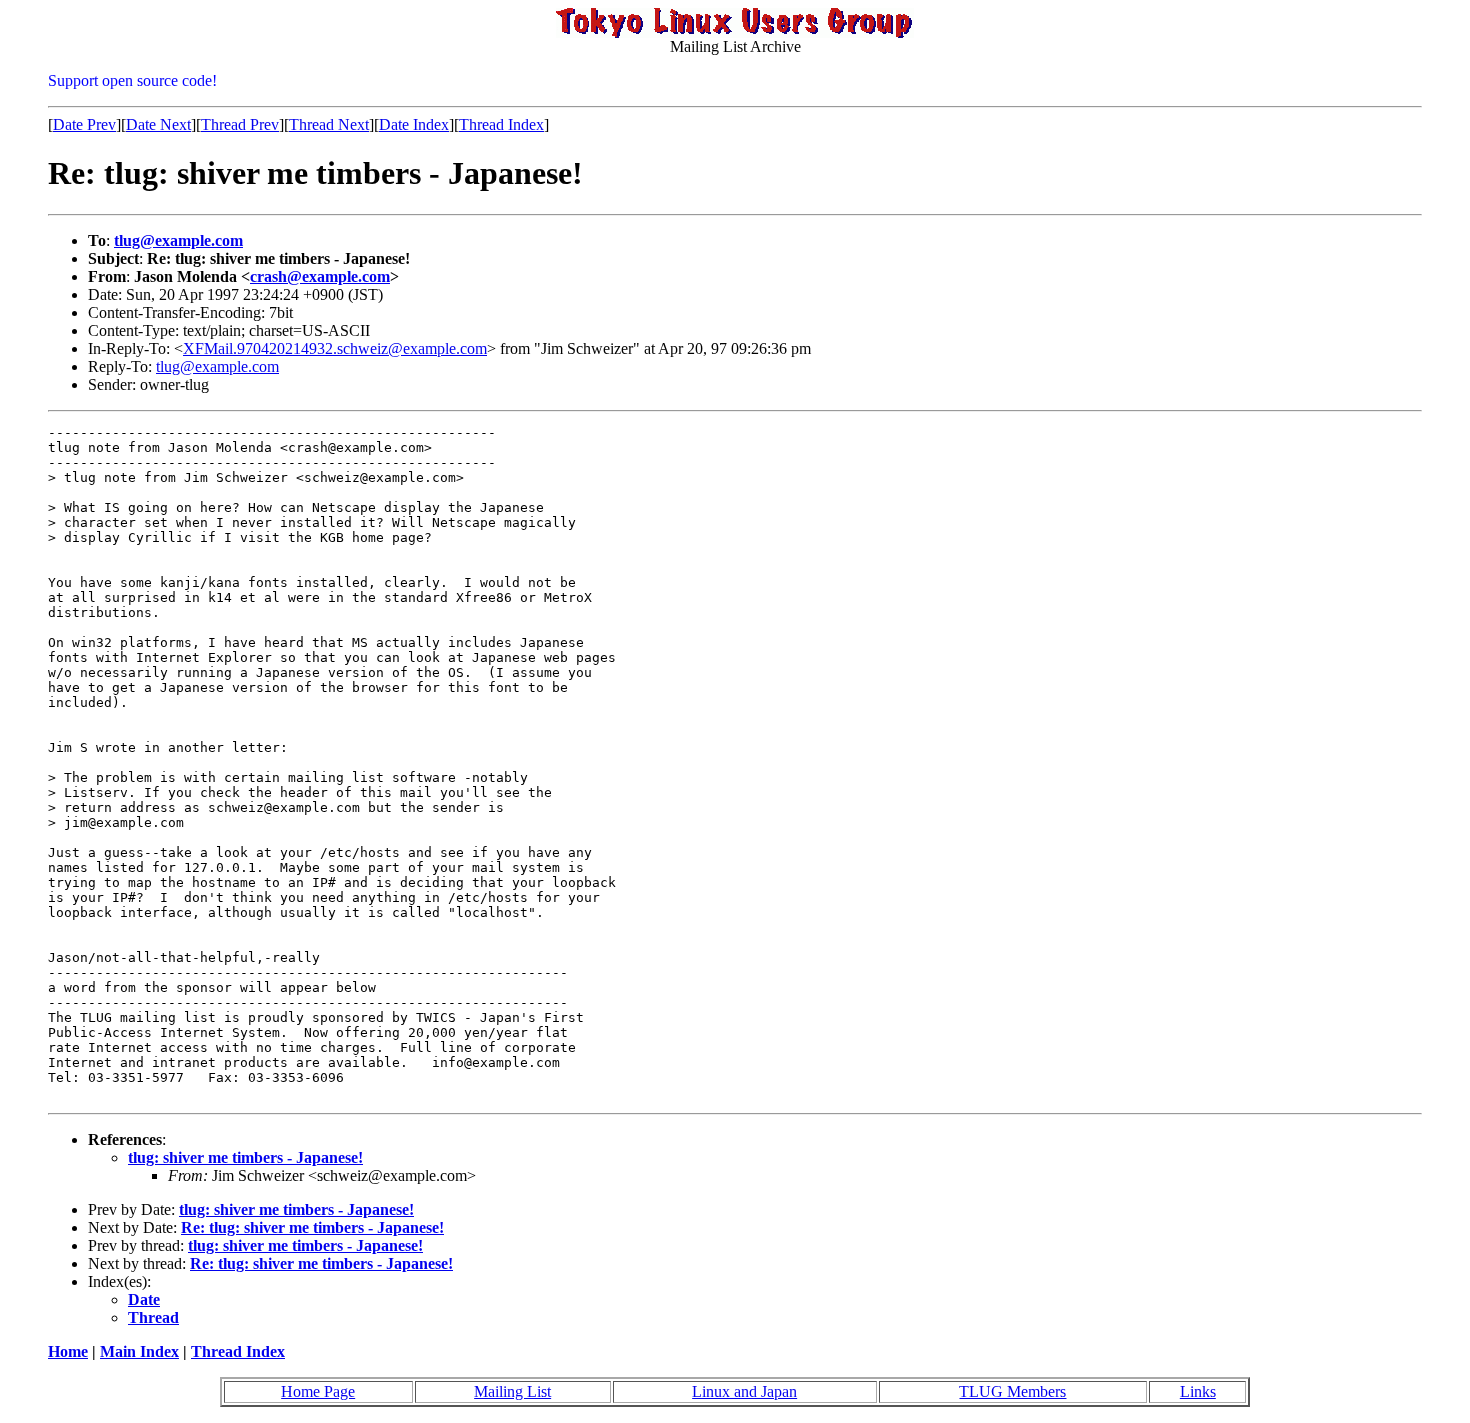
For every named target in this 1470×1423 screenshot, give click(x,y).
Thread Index (501, 124)
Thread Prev (240, 124)
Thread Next (329, 124)
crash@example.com (320, 276)
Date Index (414, 124)
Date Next (158, 124)
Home (68, 1351)
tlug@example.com (178, 240)
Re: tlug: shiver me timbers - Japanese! (312, 1227)
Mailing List (512, 1391)
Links (1198, 1391)
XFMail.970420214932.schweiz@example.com (335, 348)
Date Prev (84, 124)
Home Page (318, 1391)
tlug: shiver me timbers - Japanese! (245, 1157)
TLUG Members (1012, 1391)
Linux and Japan (744, 1391)
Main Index (139, 1351)
